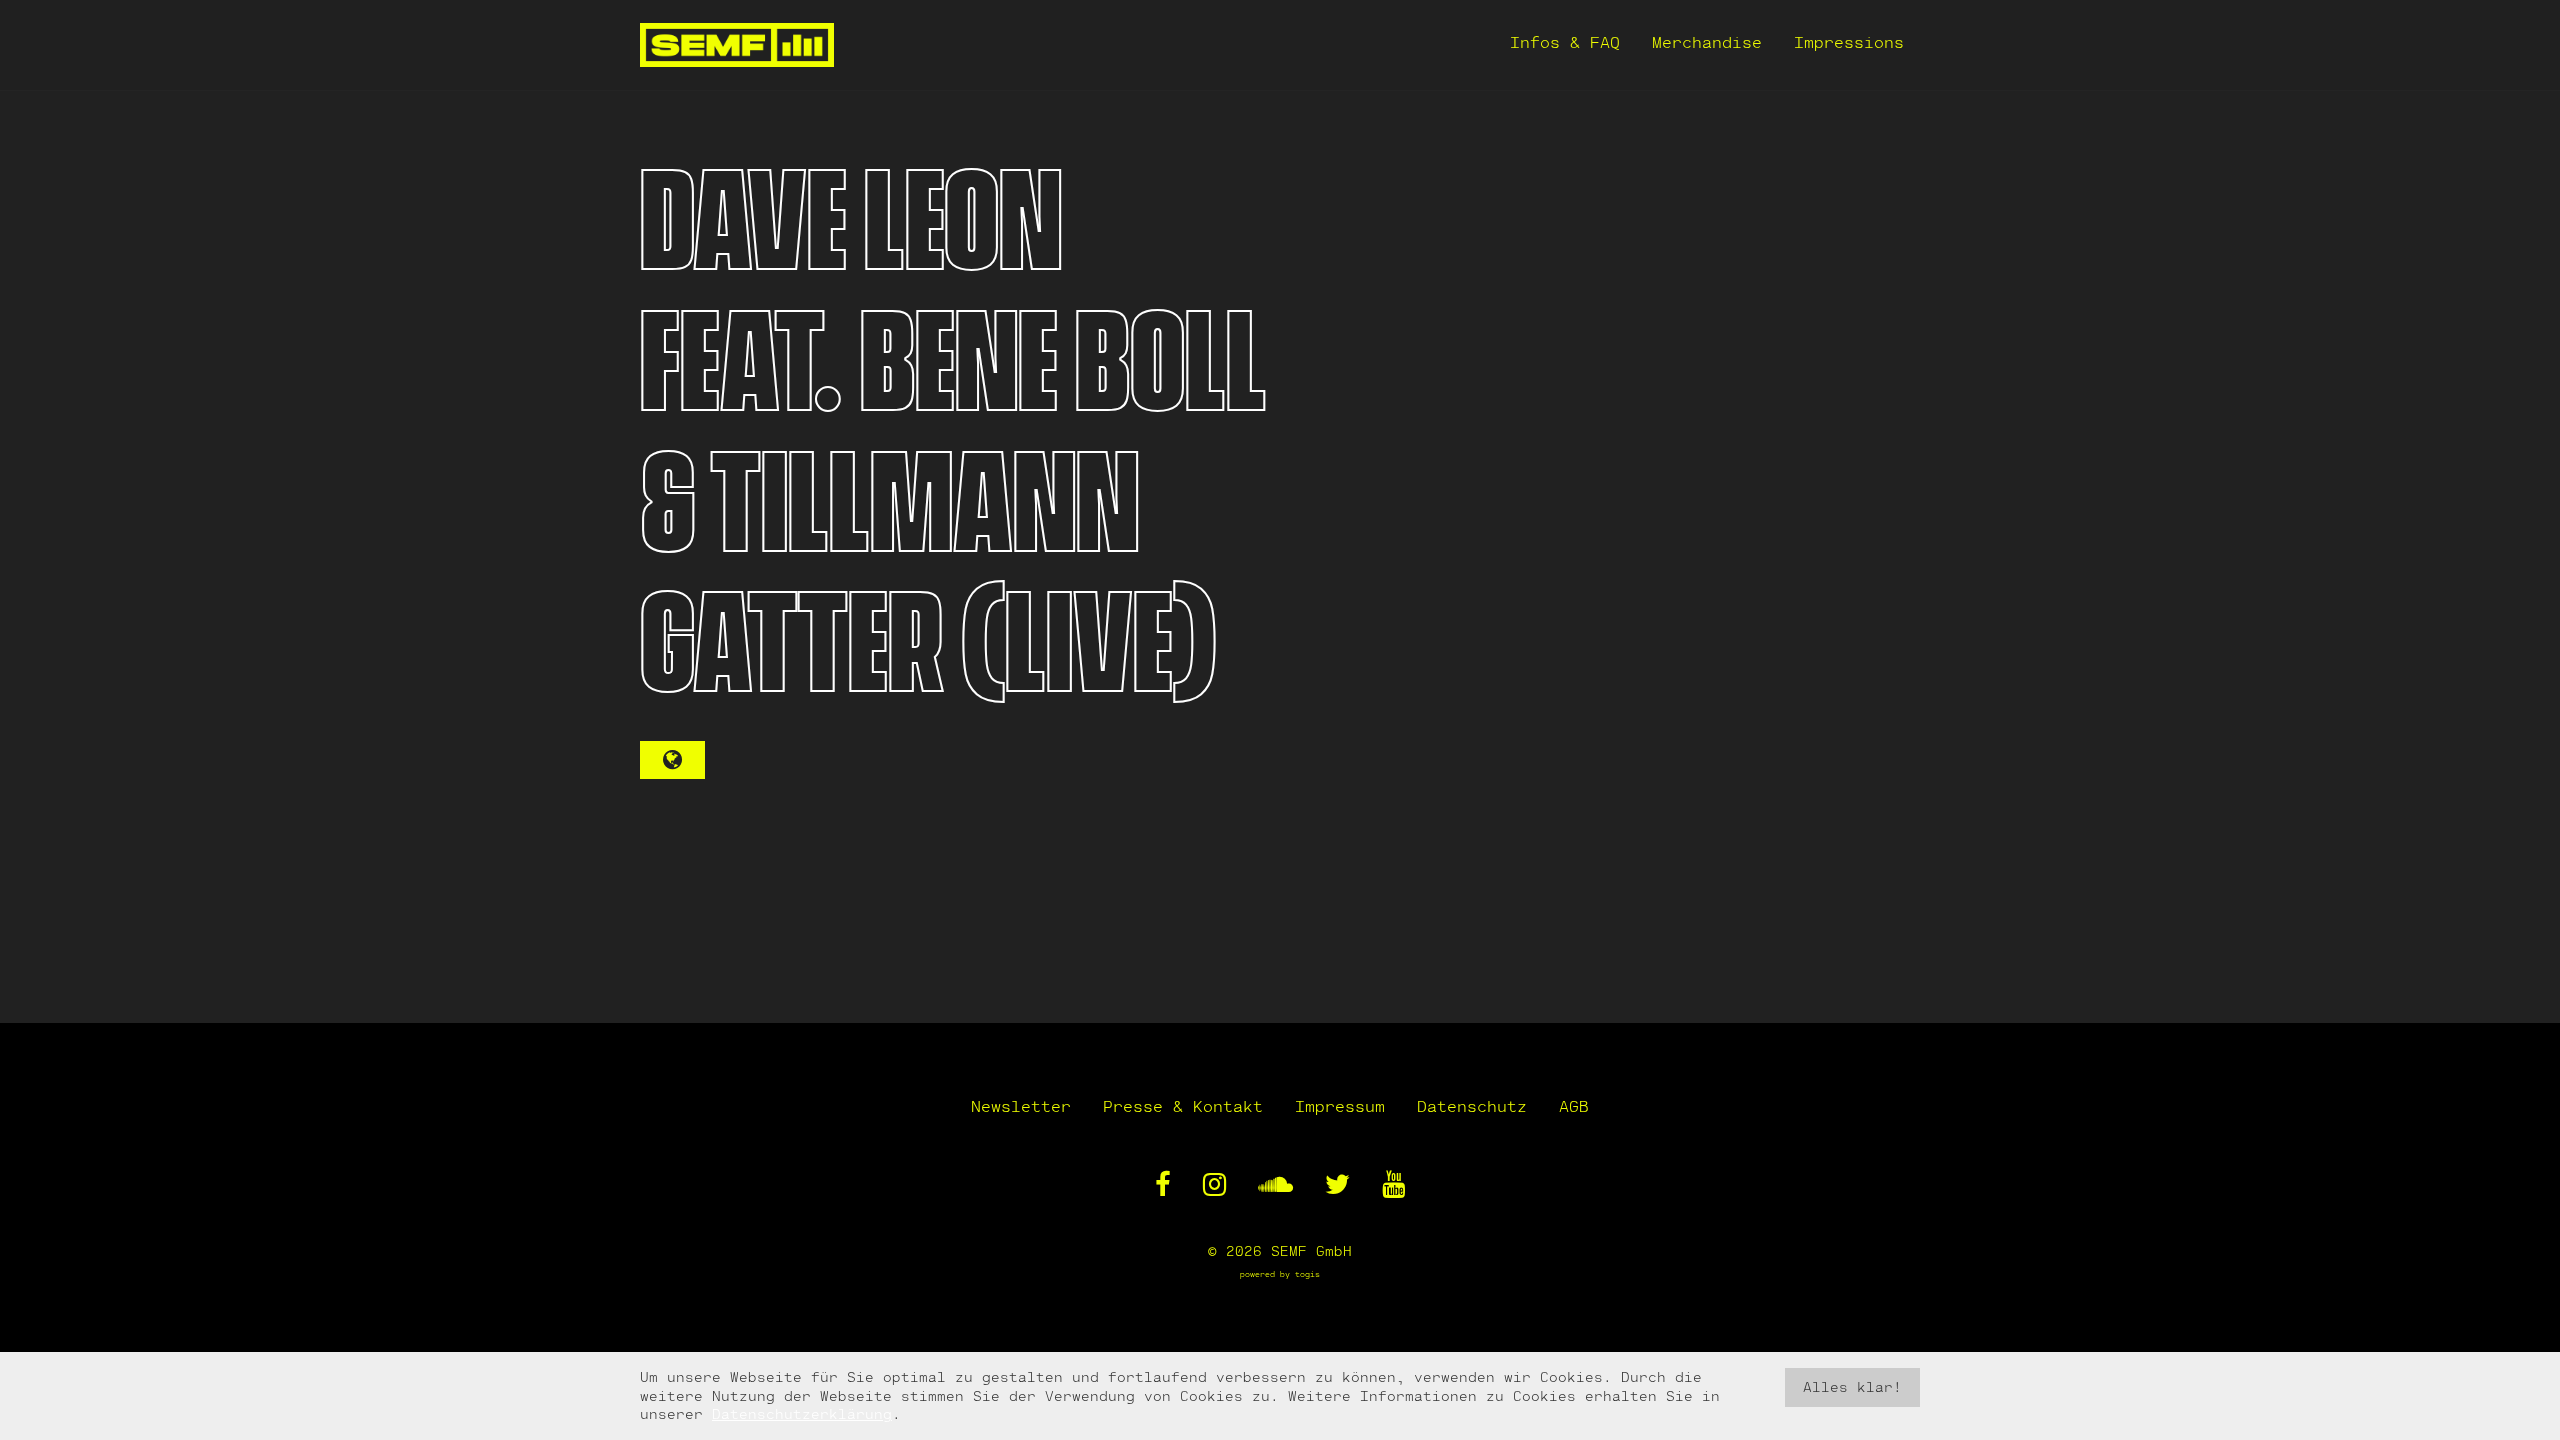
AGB (1574, 1105)
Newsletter (1021, 1105)
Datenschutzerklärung (802, 1413)
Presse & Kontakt (1183, 1105)
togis (1307, 1274)
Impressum (1340, 1105)
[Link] (672, 760)
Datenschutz (1472, 1105)
